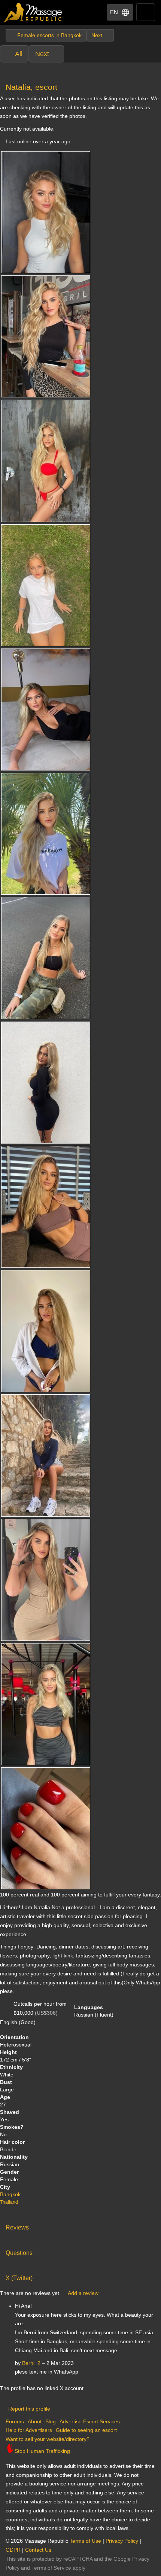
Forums (15, 2421)
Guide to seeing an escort (86, 2430)
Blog (51, 2421)
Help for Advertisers (29, 2430)
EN (114, 12)
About (35, 2421)
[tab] (80, 2226)
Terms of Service (51, 2568)
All (19, 54)
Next (42, 54)
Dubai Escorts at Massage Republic (33, 13)
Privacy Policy (122, 2541)
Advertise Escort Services (90, 2421)
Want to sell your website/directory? (48, 2439)
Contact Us (38, 2550)
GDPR (13, 2550)
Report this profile (29, 2409)
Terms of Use (85, 2541)
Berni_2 (31, 2363)
